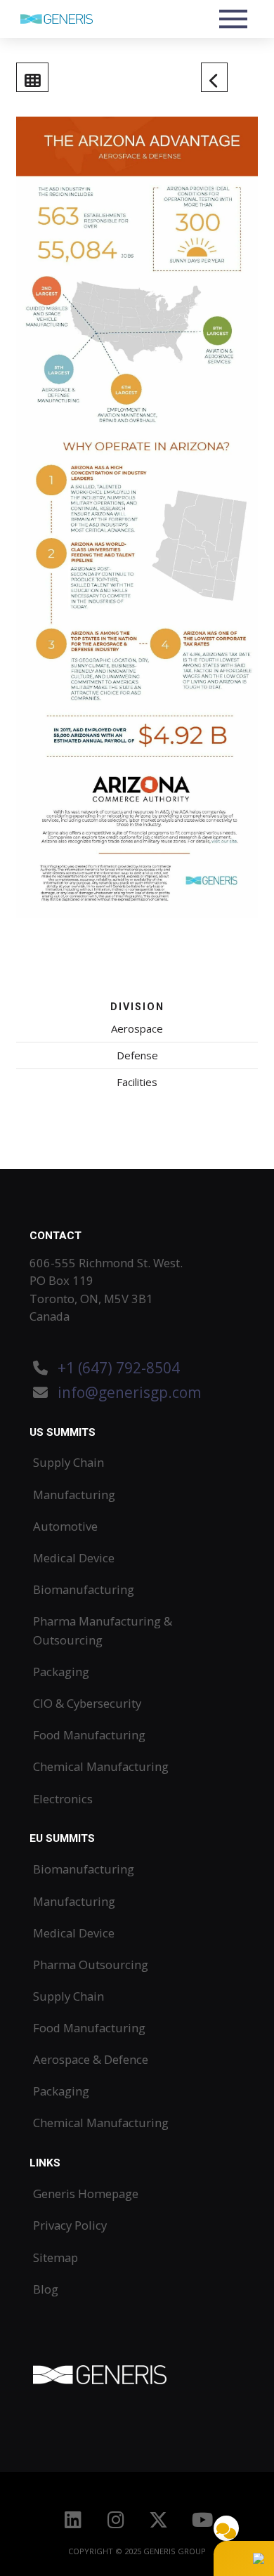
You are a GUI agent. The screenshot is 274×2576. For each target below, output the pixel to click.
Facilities (137, 1082)
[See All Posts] (32, 77)
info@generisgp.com (129, 1392)
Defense (137, 1055)
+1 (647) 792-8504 (119, 1368)
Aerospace (137, 1028)
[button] (234, 19)
